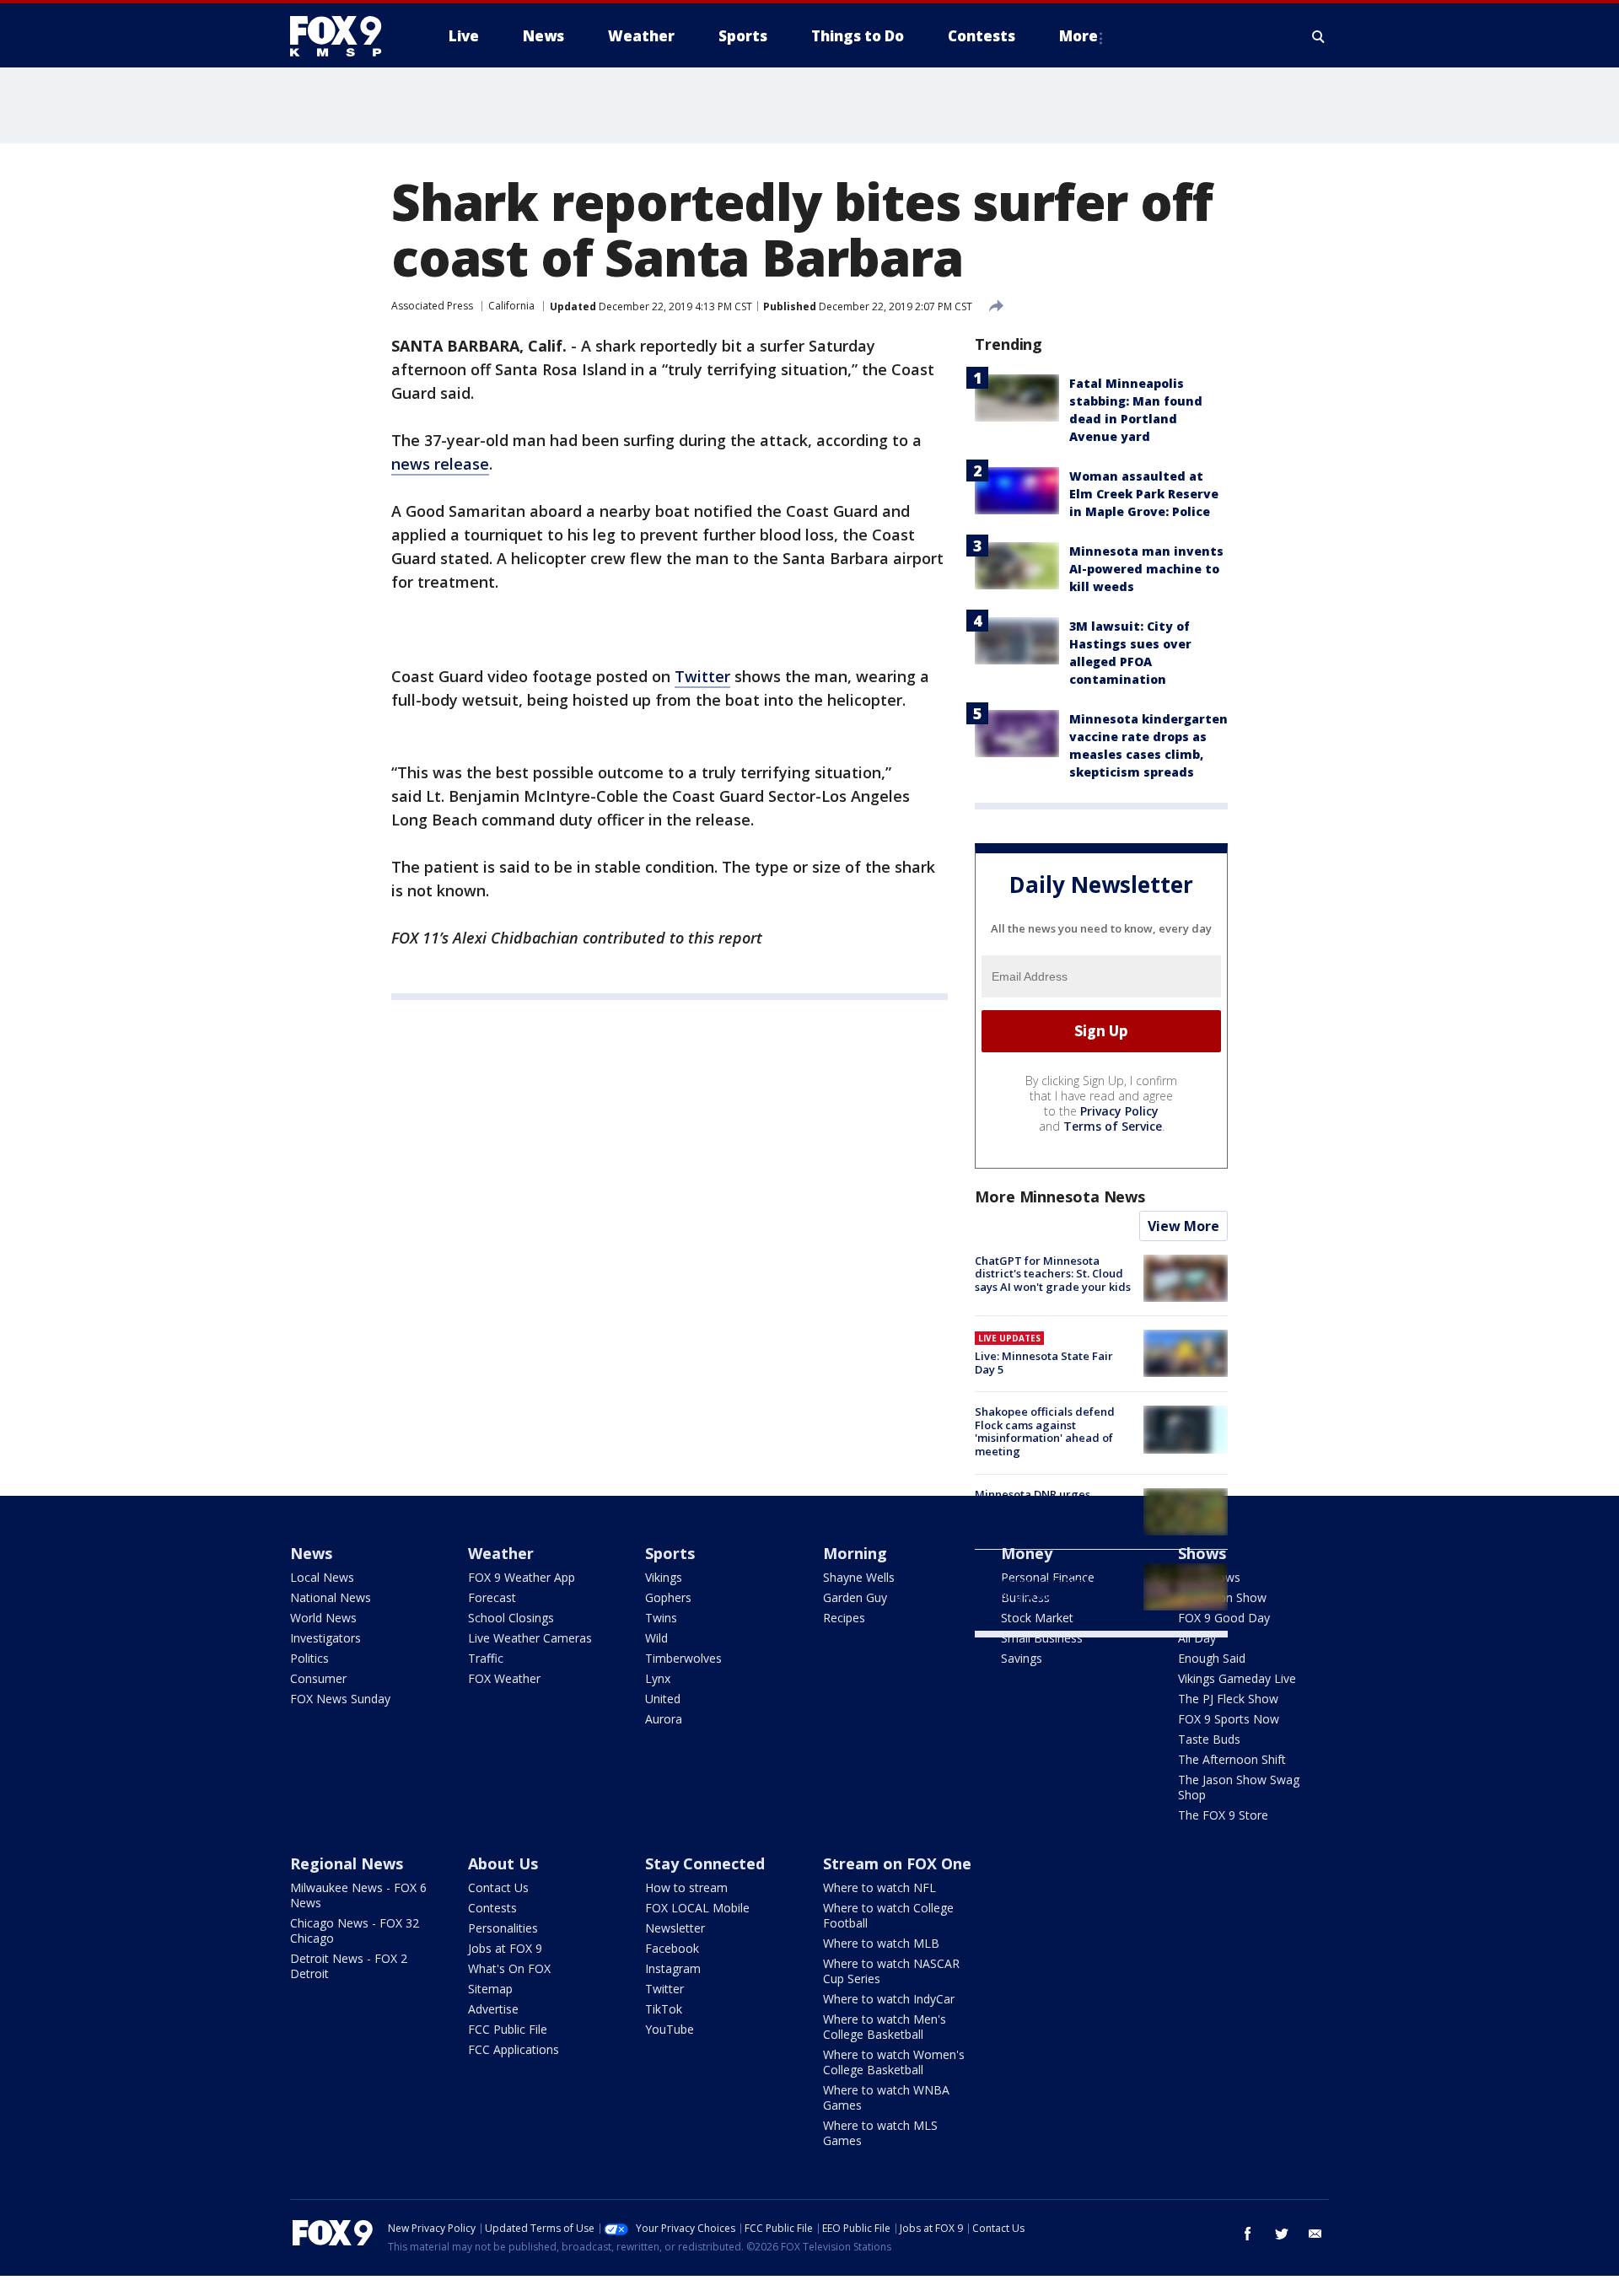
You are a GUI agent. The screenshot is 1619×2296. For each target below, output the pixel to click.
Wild (656, 1638)
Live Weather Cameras (530, 1638)
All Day (1197, 1638)
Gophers (668, 1597)
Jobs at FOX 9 (505, 1948)
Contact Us (498, 1887)
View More (1183, 1226)
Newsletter (675, 1928)
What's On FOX (509, 1968)
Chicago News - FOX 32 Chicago (355, 1930)
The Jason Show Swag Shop (1239, 1787)
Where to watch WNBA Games (886, 2097)
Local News (322, 1577)
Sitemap (490, 1989)
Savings (1022, 1658)
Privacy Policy (1119, 1111)
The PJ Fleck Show (1228, 1699)
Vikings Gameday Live (1237, 1678)
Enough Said (1212, 1658)
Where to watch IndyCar (889, 1999)
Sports (670, 1553)
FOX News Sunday (340, 1699)
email (1315, 2234)
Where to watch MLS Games (880, 2133)
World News (323, 1618)
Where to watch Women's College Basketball (894, 2062)
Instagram (673, 1968)
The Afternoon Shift (1232, 1759)
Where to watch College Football (888, 1915)
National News (331, 1597)
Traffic (486, 1658)
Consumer (318, 1678)
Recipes (844, 1618)
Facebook (672, 1948)
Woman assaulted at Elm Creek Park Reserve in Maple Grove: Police (1144, 494)
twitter (1282, 2234)
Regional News (347, 1863)
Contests (492, 1908)
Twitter (702, 676)
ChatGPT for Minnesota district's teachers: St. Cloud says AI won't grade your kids (1053, 1274)
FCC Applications (514, 2049)
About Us (503, 1863)
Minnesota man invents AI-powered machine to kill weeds (1146, 569)
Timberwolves (683, 1658)
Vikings (664, 1577)
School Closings (511, 1618)
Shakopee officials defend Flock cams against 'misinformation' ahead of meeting (1045, 1431)
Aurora (664, 1719)
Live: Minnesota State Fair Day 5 (1044, 1363)
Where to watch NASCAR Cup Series (891, 1971)
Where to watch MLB (881, 1943)
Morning (855, 1553)
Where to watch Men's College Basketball (885, 2027)
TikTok (664, 2009)
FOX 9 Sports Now (1229, 1719)
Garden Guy (855, 1597)
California (511, 306)
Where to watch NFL (879, 1887)
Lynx (658, 1678)
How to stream (686, 1887)
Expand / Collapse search (1319, 36)
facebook (1248, 2234)
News (311, 1553)
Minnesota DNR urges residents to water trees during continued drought (1046, 1507)
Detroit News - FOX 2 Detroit (349, 1966)
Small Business (1042, 1638)
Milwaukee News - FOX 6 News (358, 1895)
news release (440, 464)
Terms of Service (1113, 1126)
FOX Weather (504, 1678)
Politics (309, 1658)
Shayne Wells (859, 1577)
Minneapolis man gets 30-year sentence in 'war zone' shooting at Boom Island (1048, 1582)
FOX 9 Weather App (522, 1577)
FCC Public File (508, 2029)
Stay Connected (705, 1863)
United (663, 1699)
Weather (501, 1553)
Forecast (492, 1597)
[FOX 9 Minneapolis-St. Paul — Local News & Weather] (346, 36)
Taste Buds (1209, 1739)
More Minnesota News (1060, 1196)
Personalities (503, 1928)
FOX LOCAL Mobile (697, 1908)
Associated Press (432, 306)
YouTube (670, 2029)
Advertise (493, 2009)
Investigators (325, 1638)
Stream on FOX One (897, 1863)
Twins (661, 1618)
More (1078, 36)
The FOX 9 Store (1223, 1815)
